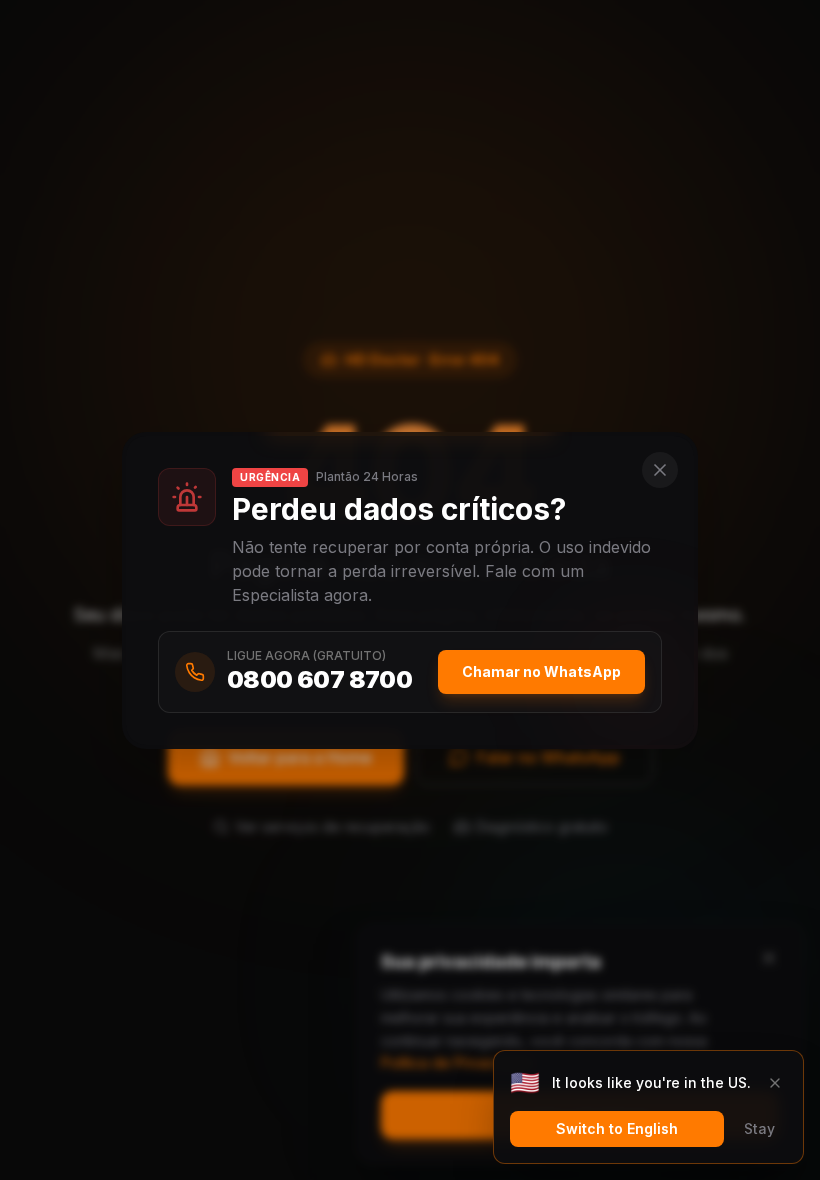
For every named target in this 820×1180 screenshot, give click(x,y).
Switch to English (617, 1128)
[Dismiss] (775, 1083)
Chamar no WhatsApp (541, 671)
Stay (759, 1128)
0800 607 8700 (319, 679)
